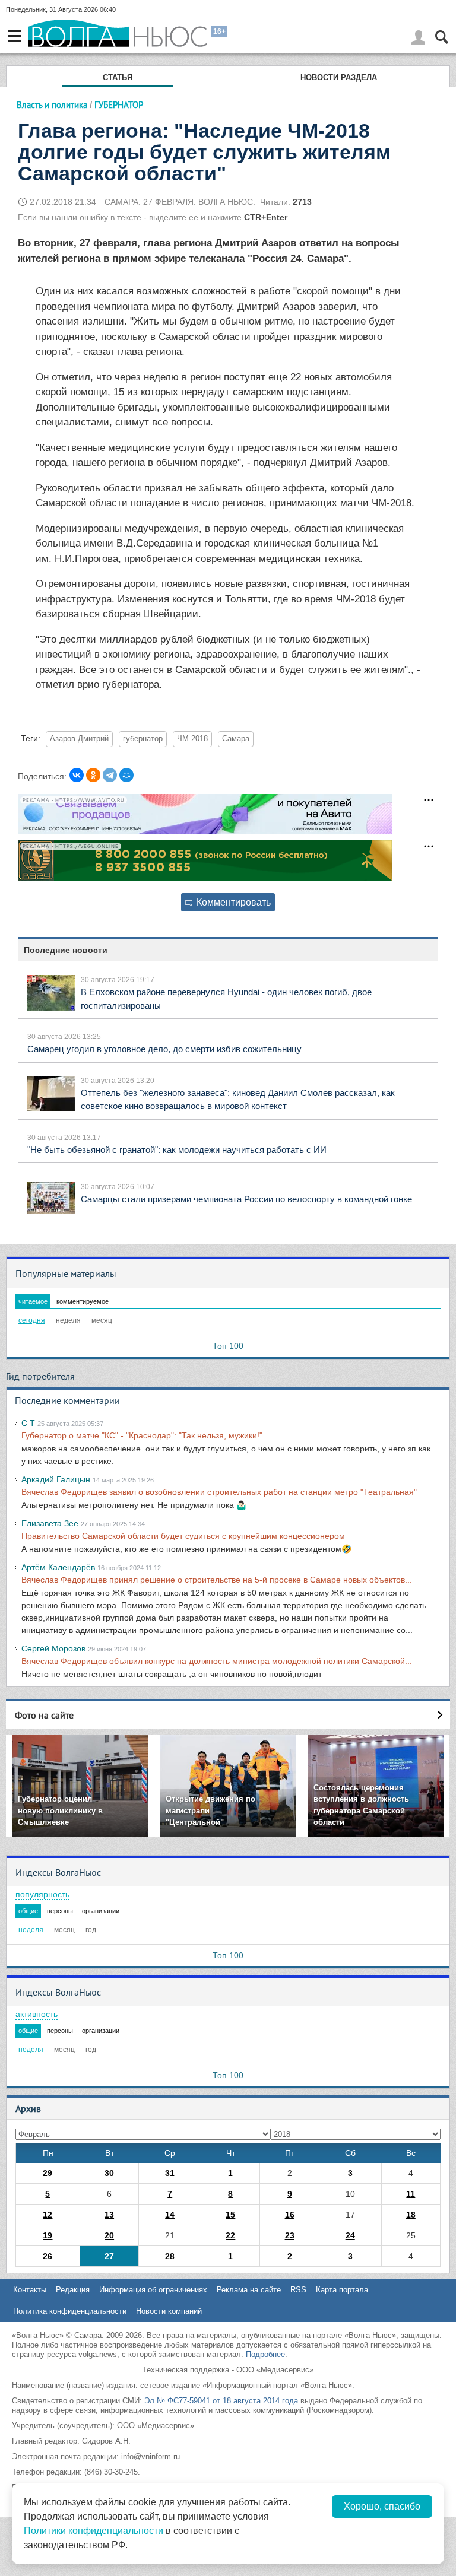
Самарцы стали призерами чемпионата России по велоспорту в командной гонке (246, 1199)
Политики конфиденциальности (94, 2531)
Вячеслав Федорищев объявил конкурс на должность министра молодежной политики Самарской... (217, 1661)
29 (47, 2173)
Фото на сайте (44, 1715)
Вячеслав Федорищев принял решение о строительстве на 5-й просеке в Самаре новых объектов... (217, 1580)
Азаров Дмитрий (79, 739)
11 (411, 2194)
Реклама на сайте (249, 2290)
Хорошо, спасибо (382, 2506)
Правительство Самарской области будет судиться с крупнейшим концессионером (183, 1536)
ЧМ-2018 (192, 739)
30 (109, 2173)
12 (47, 2215)
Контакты (30, 2290)
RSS (298, 2290)
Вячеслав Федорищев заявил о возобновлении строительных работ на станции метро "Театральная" (219, 1492)
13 (109, 2215)
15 (230, 2215)
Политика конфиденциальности (70, 2311)
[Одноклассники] (93, 775)
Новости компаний (169, 2311)
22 (230, 2235)
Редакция (73, 2290)
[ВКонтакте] (77, 775)
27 (109, 2256)
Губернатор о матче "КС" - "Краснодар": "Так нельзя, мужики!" (142, 1435)
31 (170, 2173)
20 (109, 2235)
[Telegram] (110, 775)
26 (47, 2256)
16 (290, 2215)
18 (411, 2215)
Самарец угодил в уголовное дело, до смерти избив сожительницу (164, 1049)
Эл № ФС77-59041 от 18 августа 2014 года (221, 2401)
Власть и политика (52, 105)
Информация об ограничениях (153, 2290)
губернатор (143, 739)
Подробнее (265, 2354)
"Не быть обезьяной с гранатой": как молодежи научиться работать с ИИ (177, 1150)
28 (170, 2256)
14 (170, 2215)
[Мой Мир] (126, 775)
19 (47, 2235)
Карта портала (342, 2290)
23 (290, 2235)
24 (350, 2235)
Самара (236, 739)
